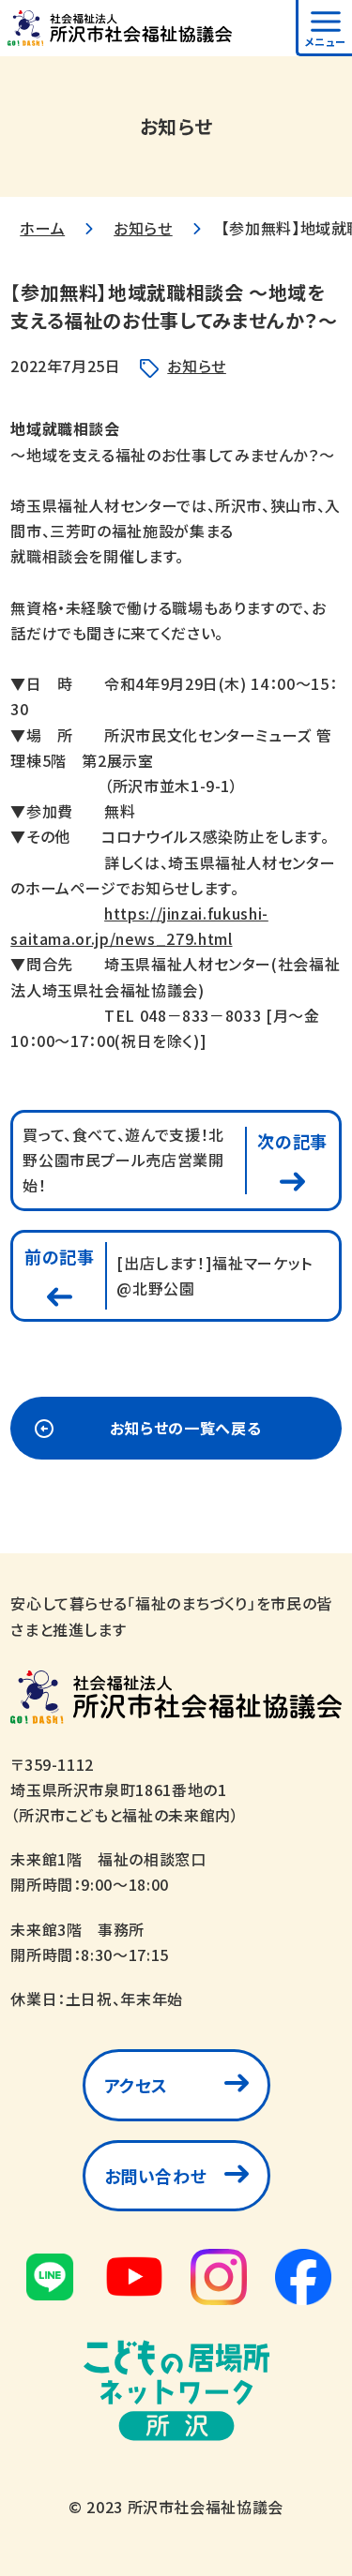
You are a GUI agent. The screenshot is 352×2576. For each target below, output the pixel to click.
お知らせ (143, 228)
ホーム (42, 228)
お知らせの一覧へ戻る (185, 1428)
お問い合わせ (156, 2176)
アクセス (137, 2085)
